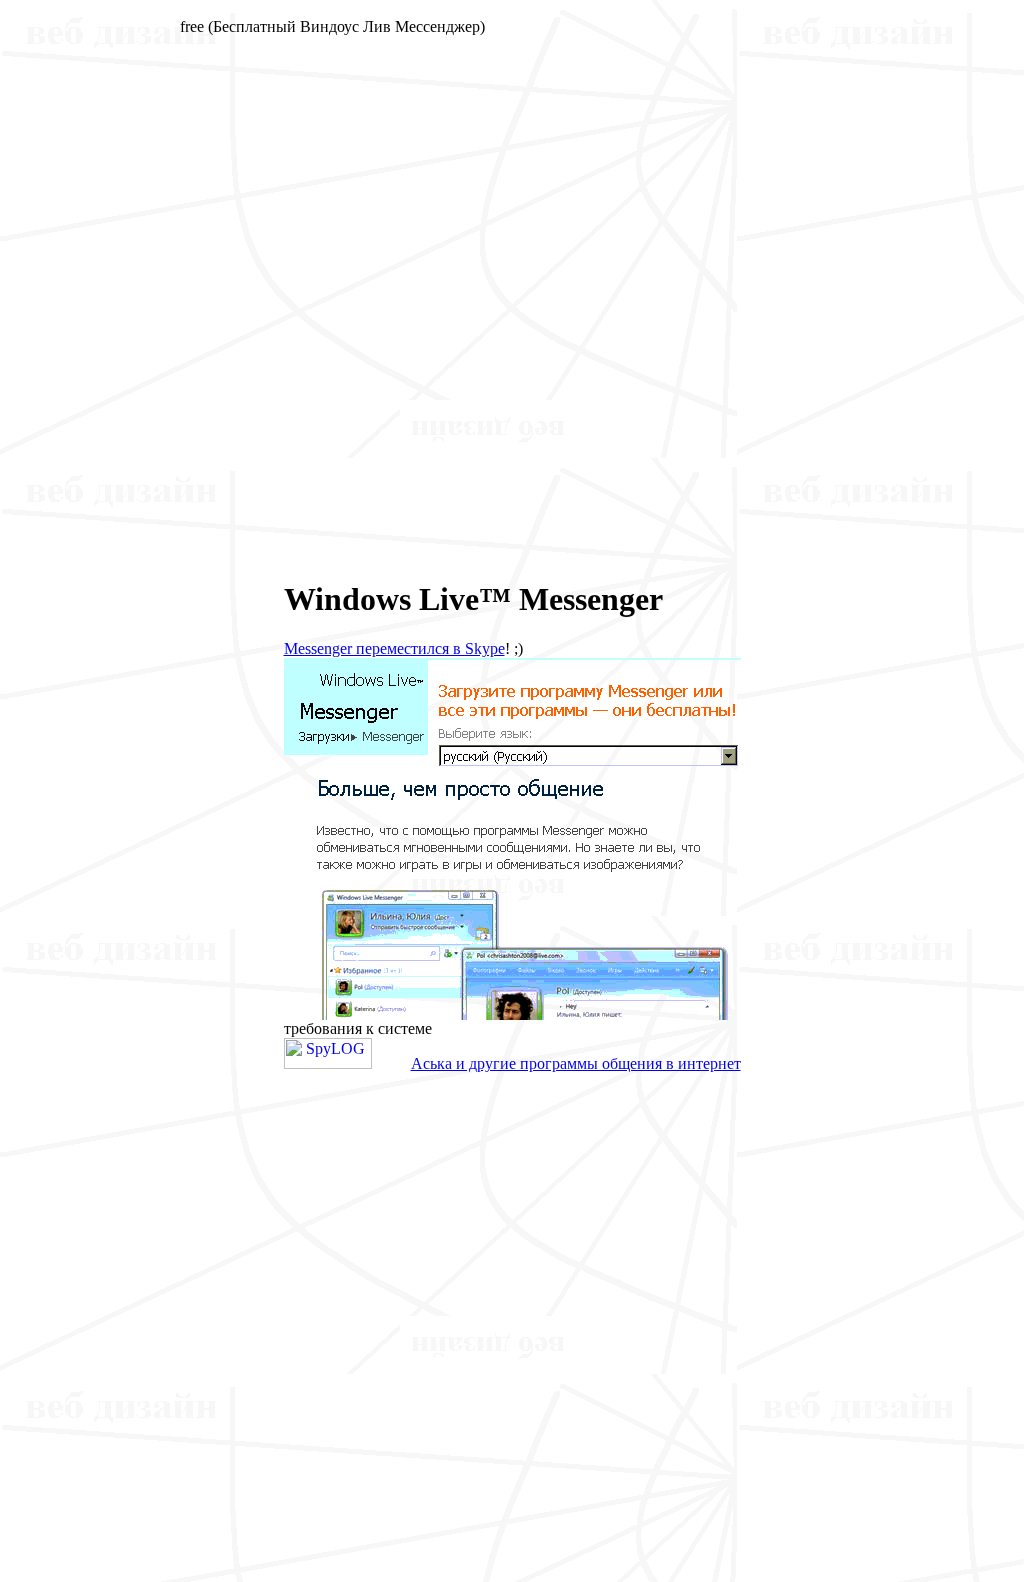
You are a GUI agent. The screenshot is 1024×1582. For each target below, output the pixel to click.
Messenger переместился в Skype (394, 648)
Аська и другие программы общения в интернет (576, 1063)
